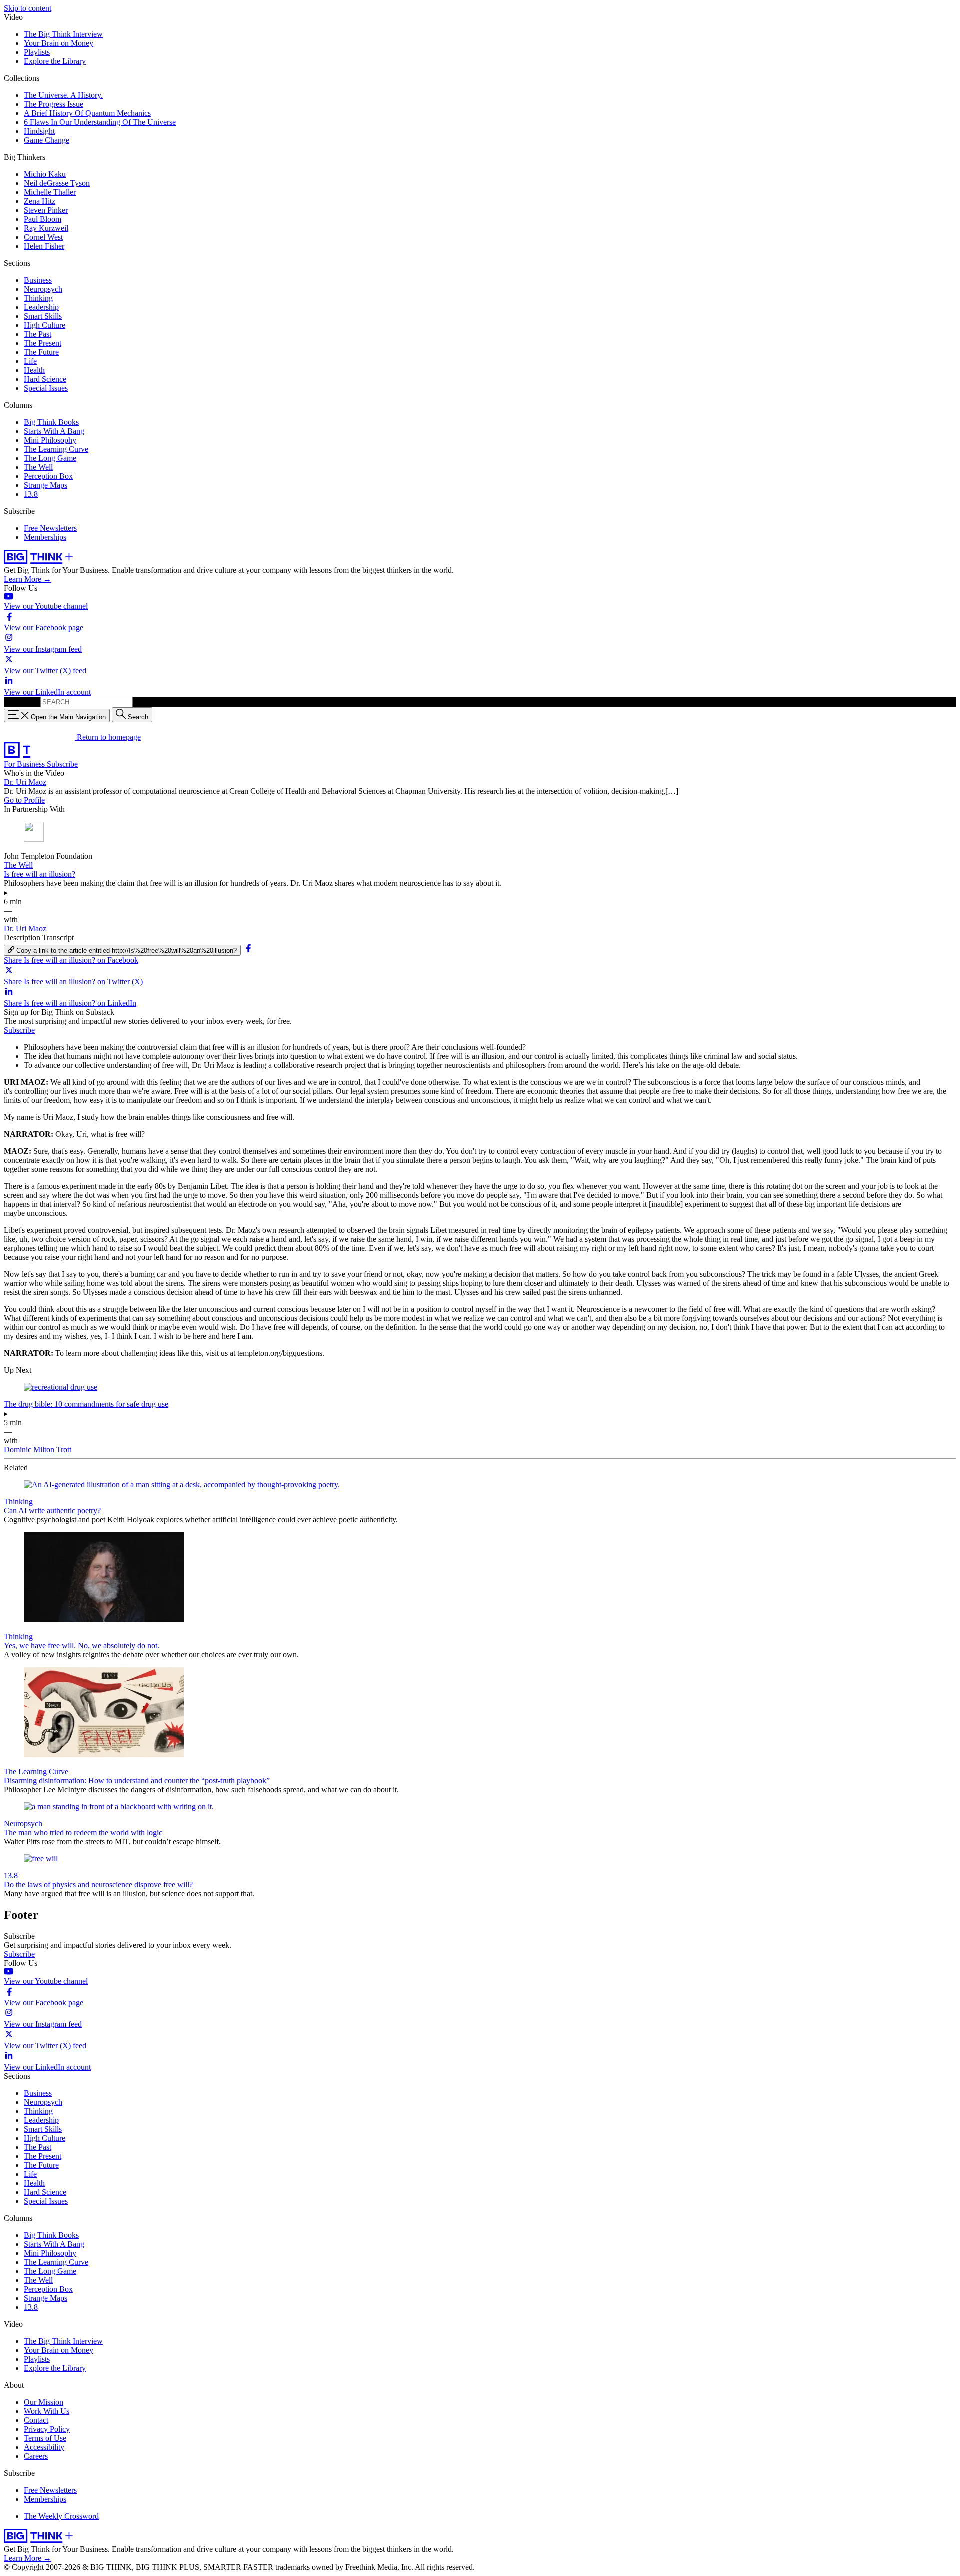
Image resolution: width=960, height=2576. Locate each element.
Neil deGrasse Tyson (57, 183)
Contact (36, 2420)
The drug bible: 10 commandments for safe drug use (86, 1404)
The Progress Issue (54, 104)
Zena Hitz (40, 201)
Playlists (37, 52)
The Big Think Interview (63, 34)
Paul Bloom (43, 219)
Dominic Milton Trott (38, 1450)
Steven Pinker (46, 210)
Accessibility (44, 2447)
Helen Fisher (44, 246)
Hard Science (45, 379)
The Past (38, 334)
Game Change (47, 140)
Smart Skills (43, 316)
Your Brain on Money (59, 43)
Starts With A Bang (54, 431)
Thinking (38, 298)
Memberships (45, 537)
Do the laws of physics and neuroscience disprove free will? (98, 1885)
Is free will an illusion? (40, 874)
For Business (25, 764)
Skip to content (28, 8)
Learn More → (28, 579)
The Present (43, 343)
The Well (38, 467)
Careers (36, 2456)
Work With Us (47, 2411)
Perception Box (48, 476)
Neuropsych (43, 289)
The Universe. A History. (63, 95)
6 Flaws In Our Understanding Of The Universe (100, 122)
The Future (41, 352)
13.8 (31, 494)
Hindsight (39, 131)
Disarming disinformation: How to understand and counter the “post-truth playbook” (137, 1781)
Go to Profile (24, 800)
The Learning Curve (56, 449)
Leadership (41, 307)
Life (30, 361)
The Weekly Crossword (61, 2516)
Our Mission (44, 2402)
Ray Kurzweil (46, 228)
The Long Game (50, 458)
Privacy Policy (47, 2429)
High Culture (45, 325)
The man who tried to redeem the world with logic (83, 1833)
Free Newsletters (50, 528)
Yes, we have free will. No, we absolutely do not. (82, 1646)
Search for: (21, 702)
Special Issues (46, 388)
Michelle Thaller (50, 192)
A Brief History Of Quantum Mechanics (87, 113)
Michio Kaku (45, 174)
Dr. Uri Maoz (25, 782)
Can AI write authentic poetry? (52, 1511)
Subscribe (62, 764)
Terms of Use (45, 2438)
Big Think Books (51, 422)
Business (38, 280)
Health (34, 370)
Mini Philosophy (50, 440)
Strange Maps (46, 485)
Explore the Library (55, 61)
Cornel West (43, 237)
